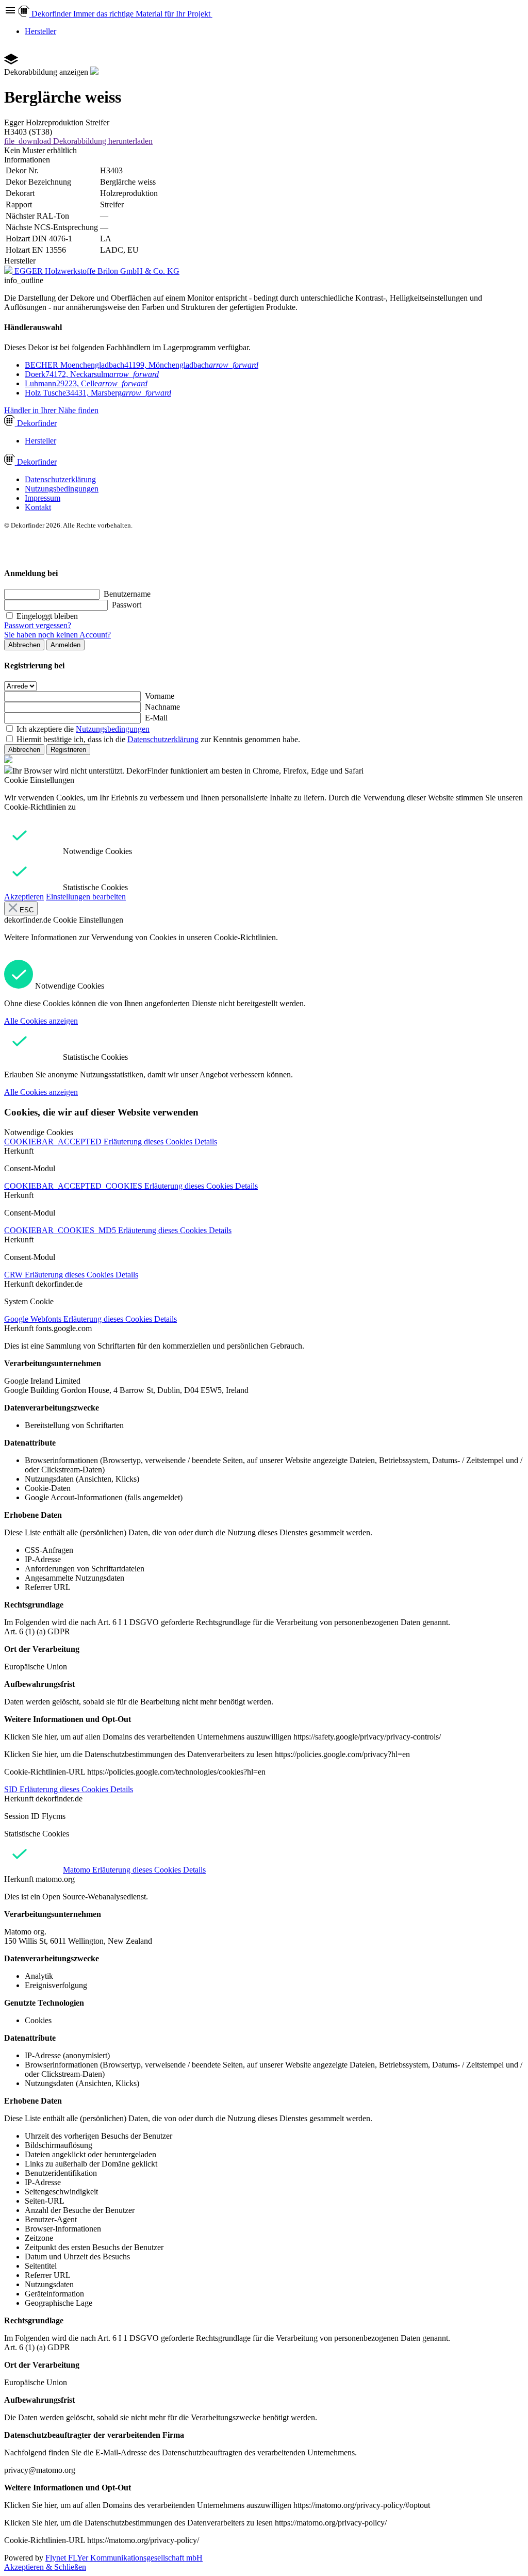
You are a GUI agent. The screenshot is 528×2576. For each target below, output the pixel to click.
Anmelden (65, 645)
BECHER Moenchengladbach (142, 365)
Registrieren (68, 750)
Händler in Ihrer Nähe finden (51, 410)
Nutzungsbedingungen (62, 489)
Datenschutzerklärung (60, 479)
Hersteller (40, 31)
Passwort (127, 605)
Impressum (43, 498)
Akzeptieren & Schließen (45, 2567)
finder (37, 423)
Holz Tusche (98, 393)
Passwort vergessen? (38, 625)
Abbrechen (24, 645)
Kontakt (38, 507)
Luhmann (86, 383)
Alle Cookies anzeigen (41, 1021)
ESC (26, 910)
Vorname (160, 696)
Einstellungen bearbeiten (86, 897)
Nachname (162, 707)
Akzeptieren (24, 897)
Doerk (92, 374)
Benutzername (127, 594)
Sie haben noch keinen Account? (57, 635)
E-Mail (156, 718)
